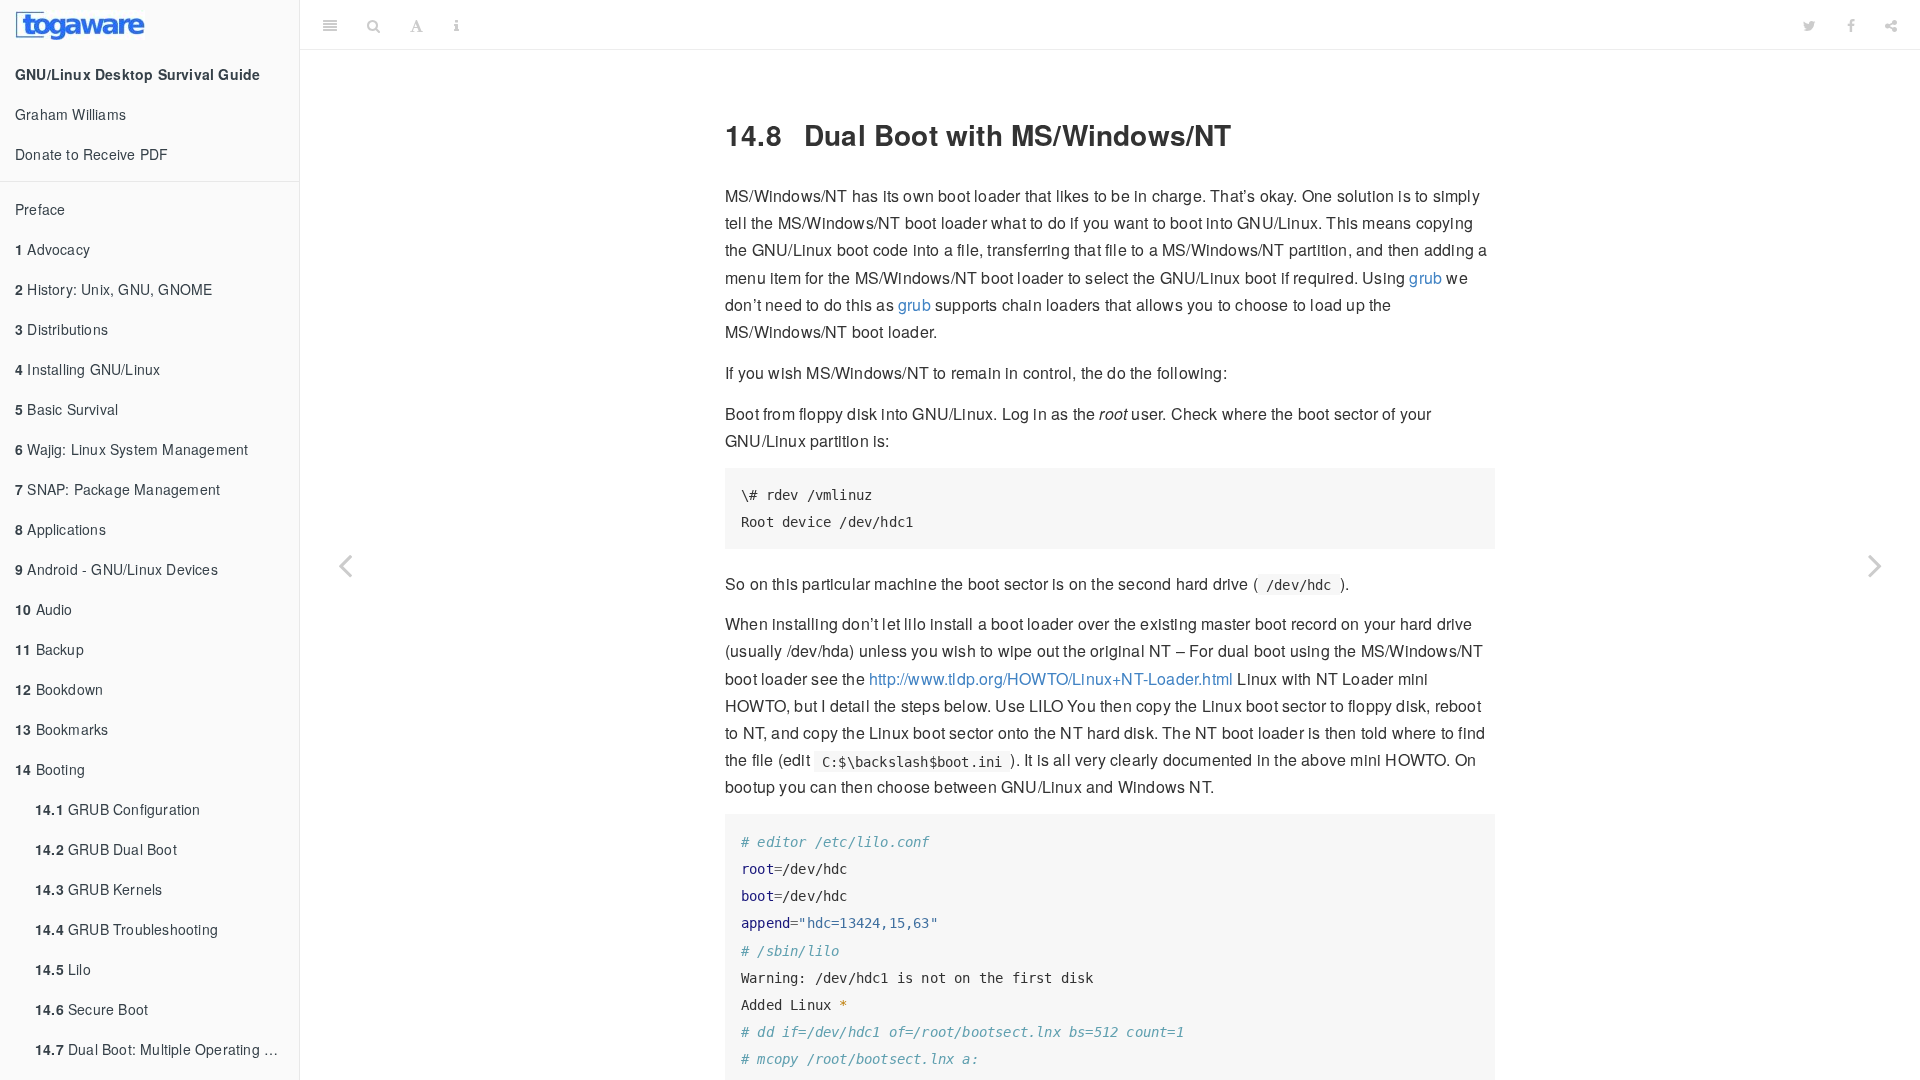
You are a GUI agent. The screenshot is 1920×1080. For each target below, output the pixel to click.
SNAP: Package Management (117, 489)
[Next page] (1875, 565)
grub (1425, 277)
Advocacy (52, 249)
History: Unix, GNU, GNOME (113, 289)
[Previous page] (345, 565)
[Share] (1891, 25)
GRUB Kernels (98, 889)
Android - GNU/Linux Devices (116, 569)
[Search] (373, 25)
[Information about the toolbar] (456, 25)
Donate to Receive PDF (91, 154)
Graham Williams (70, 114)
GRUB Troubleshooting (126, 929)
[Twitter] (1809, 25)
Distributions (61, 329)
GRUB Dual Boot (106, 849)
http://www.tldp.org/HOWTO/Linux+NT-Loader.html (1051, 678)
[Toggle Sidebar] (330, 25)
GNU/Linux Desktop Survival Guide (1131, 24)
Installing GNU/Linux (87, 369)
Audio (44, 609)
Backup (49, 649)
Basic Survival (66, 409)
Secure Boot (91, 1009)
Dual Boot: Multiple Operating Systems (167, 1049)
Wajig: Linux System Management (131, 449)
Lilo (63, 969)
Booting (50, 769)
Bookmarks (61, 729)
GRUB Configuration (118, 809)
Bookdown (59, 689)
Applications (60, 529)
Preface (40, 209)
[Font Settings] (416, 25)
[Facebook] (1851, 25)
